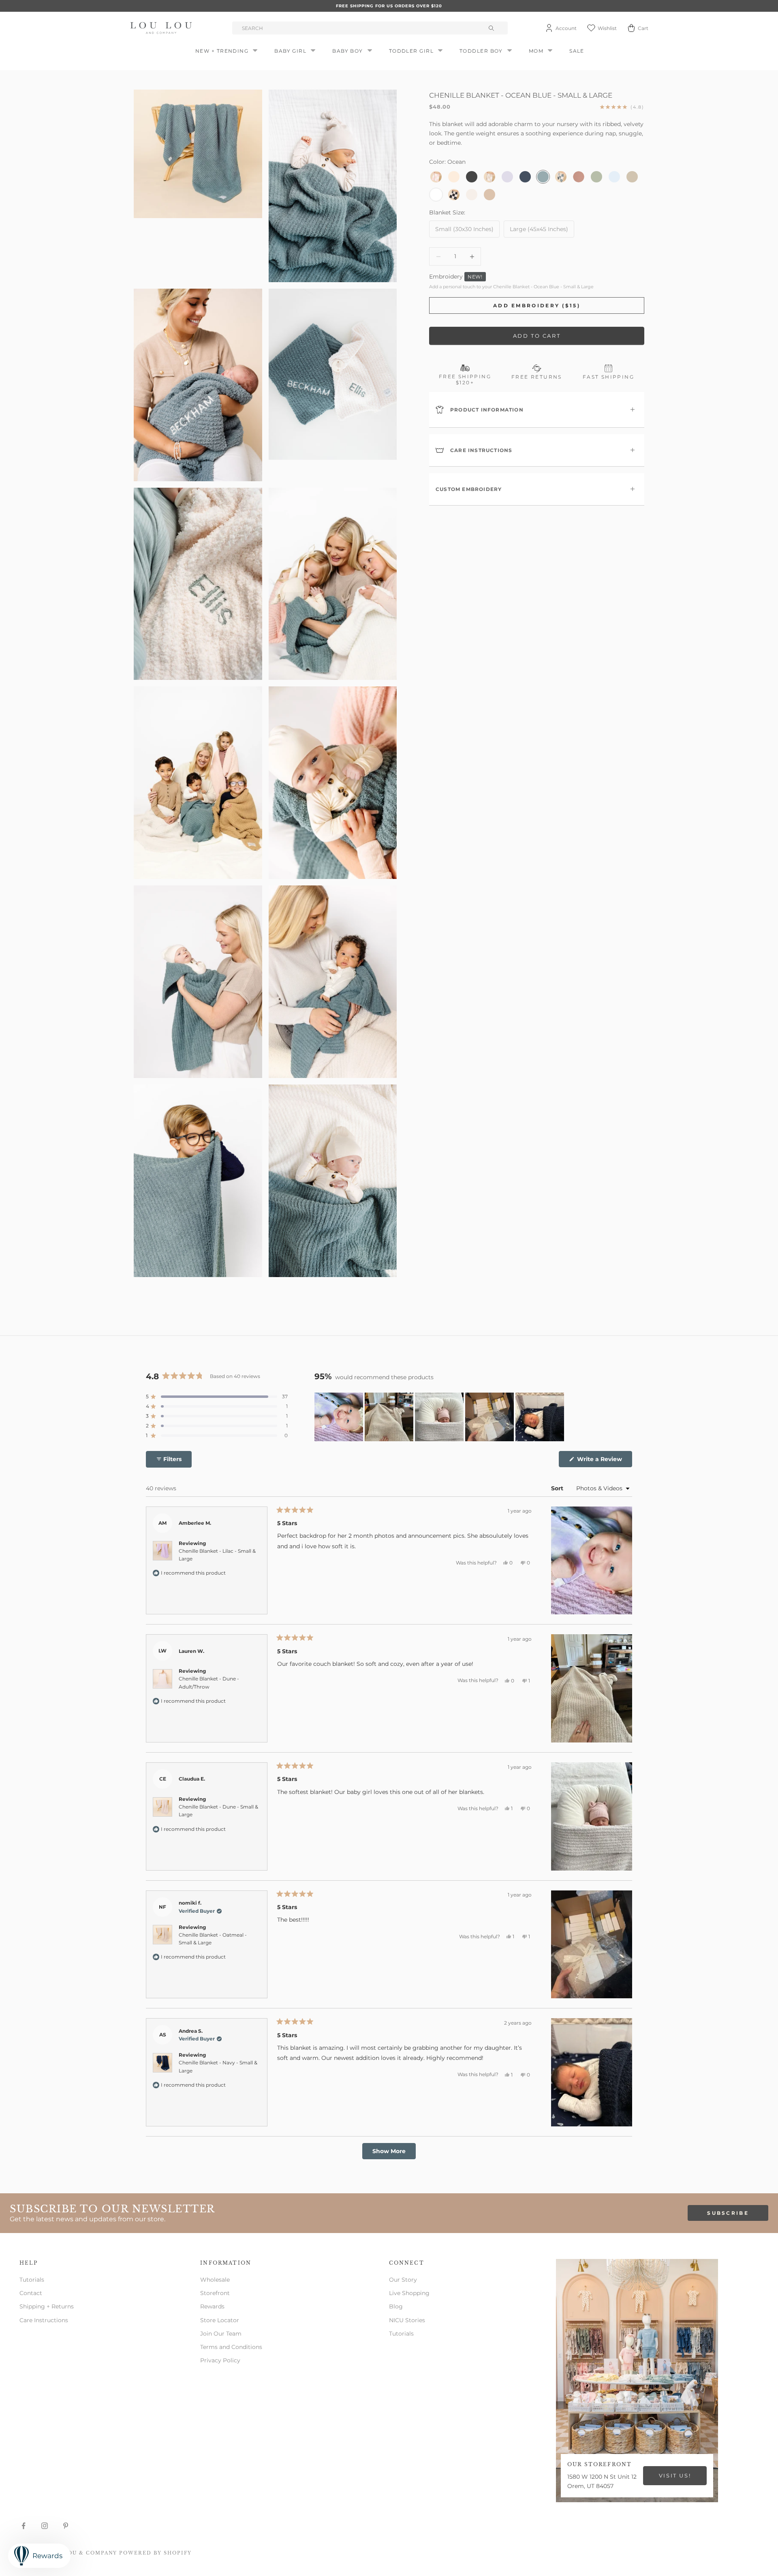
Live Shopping (409, 2293)
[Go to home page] (162, 28)
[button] (217, 1397)
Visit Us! (675, 2475)
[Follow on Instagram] (45, 2526)
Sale (577, 51)
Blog (396, 2306)
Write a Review (604, 1461)
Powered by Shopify (155, 2553)
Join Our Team (221, 2334)
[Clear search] (492, 28)
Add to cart (537, 336)
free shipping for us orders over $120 (389, 6)
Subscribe (728, 2213)
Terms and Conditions (231, 2347)
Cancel (73, 1137)
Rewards (212, 2306)
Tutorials (32, 2280)
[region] (440, 1417)
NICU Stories (407, 2320)
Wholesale (215, 2280)
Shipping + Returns (47, 2306)
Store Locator (220, 2320)
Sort (558, 1488)
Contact (31, 2293)
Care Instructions (44, 2320)
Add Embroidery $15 (200, 1137)
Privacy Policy (220, 2360)
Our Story (403, 2280)
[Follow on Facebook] (24, 2526)
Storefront (215, 2293)
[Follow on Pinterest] (66, 2526)
